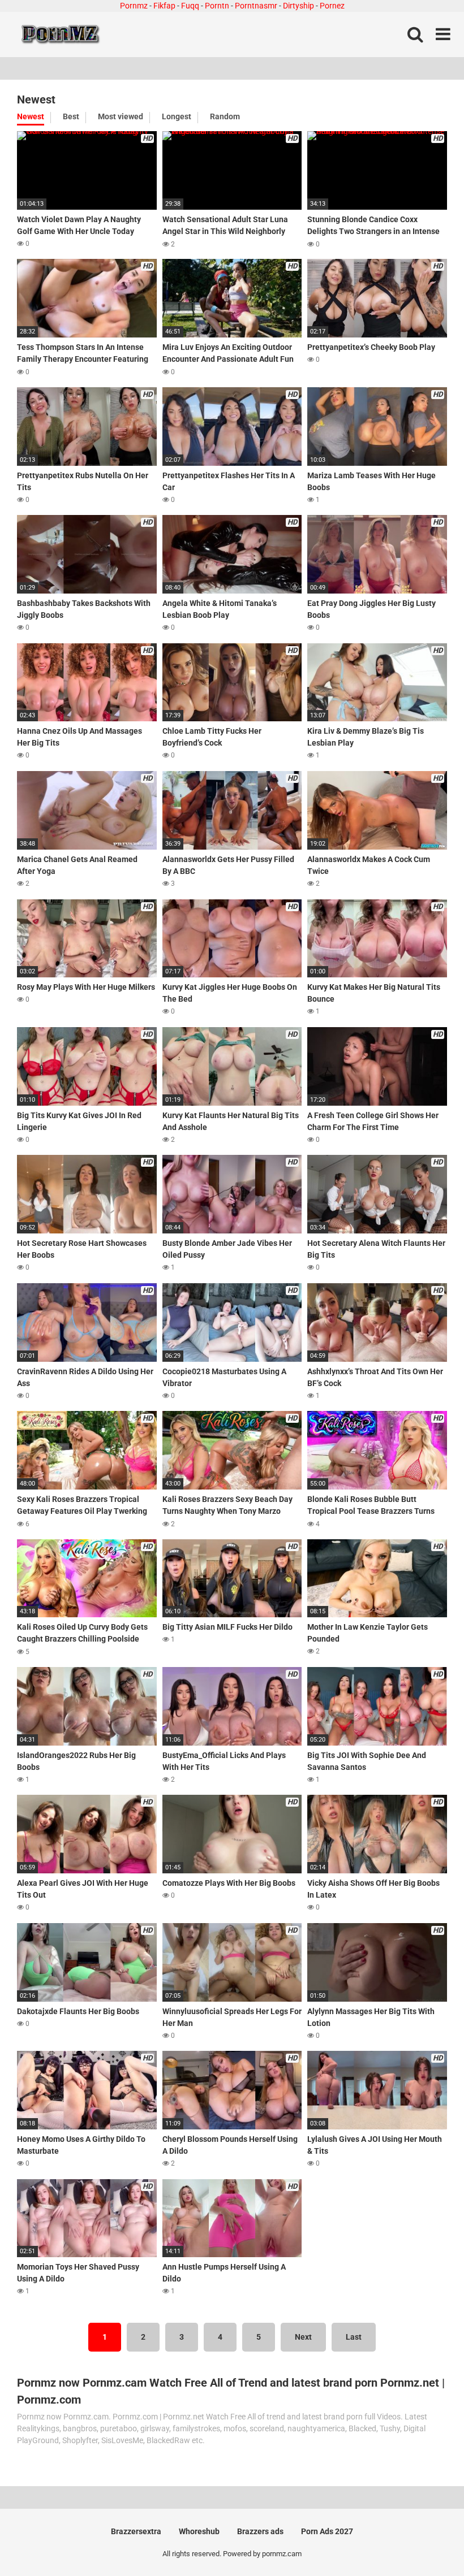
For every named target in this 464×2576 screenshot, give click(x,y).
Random (225, 116)
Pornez (332, 6)
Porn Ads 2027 (327, 2531)
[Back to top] (426, 2542)
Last (354, 2337)
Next (303, 2337)
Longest (177, 116)
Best (71, 116)
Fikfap (164, 6)
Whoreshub (199, 2531)
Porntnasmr (256, 6)
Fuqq (190, 6)
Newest (31, 116)
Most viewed (121, 116)
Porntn (217, 6)
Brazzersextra (136, 2531)
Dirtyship (298, 6)
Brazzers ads (260, 2531)
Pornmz (134, 6)
